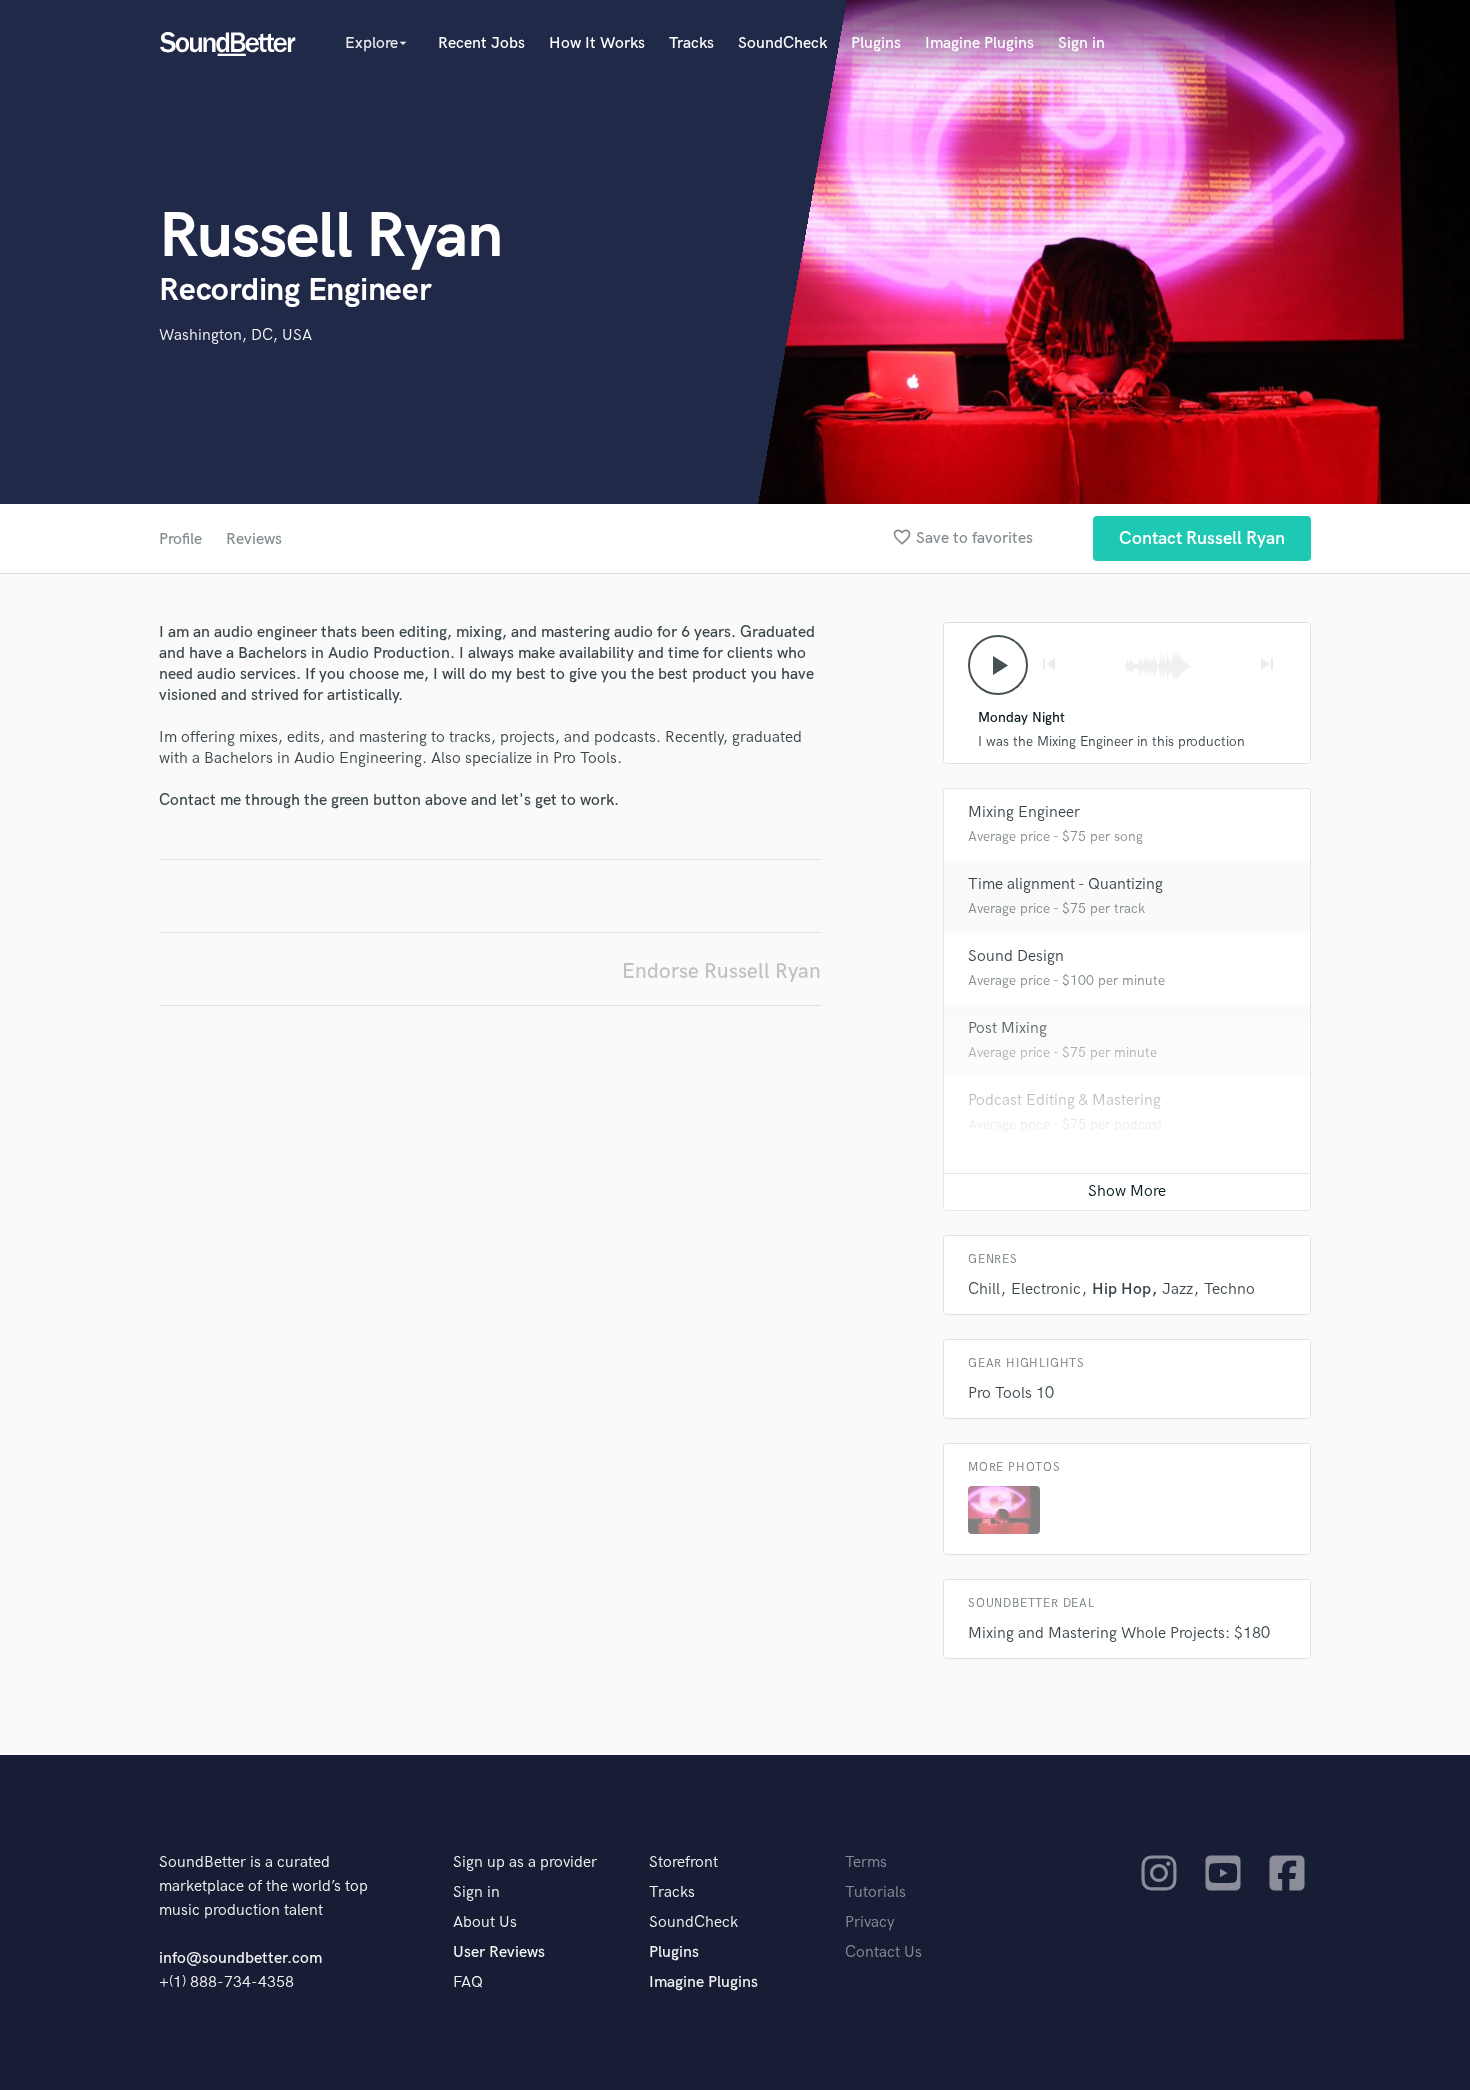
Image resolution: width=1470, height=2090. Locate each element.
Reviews (254, 539)
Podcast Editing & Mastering (1064, 1100)
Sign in (1081, 43)
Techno (1229, 1289)
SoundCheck (782, 43)
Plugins (876, 43)
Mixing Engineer (1024, 812)
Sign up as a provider (525, 1862)
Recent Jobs (481, 43)
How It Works (597, 43)
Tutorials (875, 1892)
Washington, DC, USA (235, 335)
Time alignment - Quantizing (1065, 884)
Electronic (1046, 1289)
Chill (984, 1289)
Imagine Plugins (979, 43)
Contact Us (883, 1952)
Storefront (683, 1862)
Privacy (870, 1922)
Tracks (691, 43)
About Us (485, 1922)
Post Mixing (1007, 1028)
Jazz (1177, 1289)
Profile (180, 539)
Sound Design (1016, 956)
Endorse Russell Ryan (721, 971)
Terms (866, 1862)
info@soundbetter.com (240, 1958)
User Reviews (499, 1952)
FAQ (468, 1982)
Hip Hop (1121, 1289)
